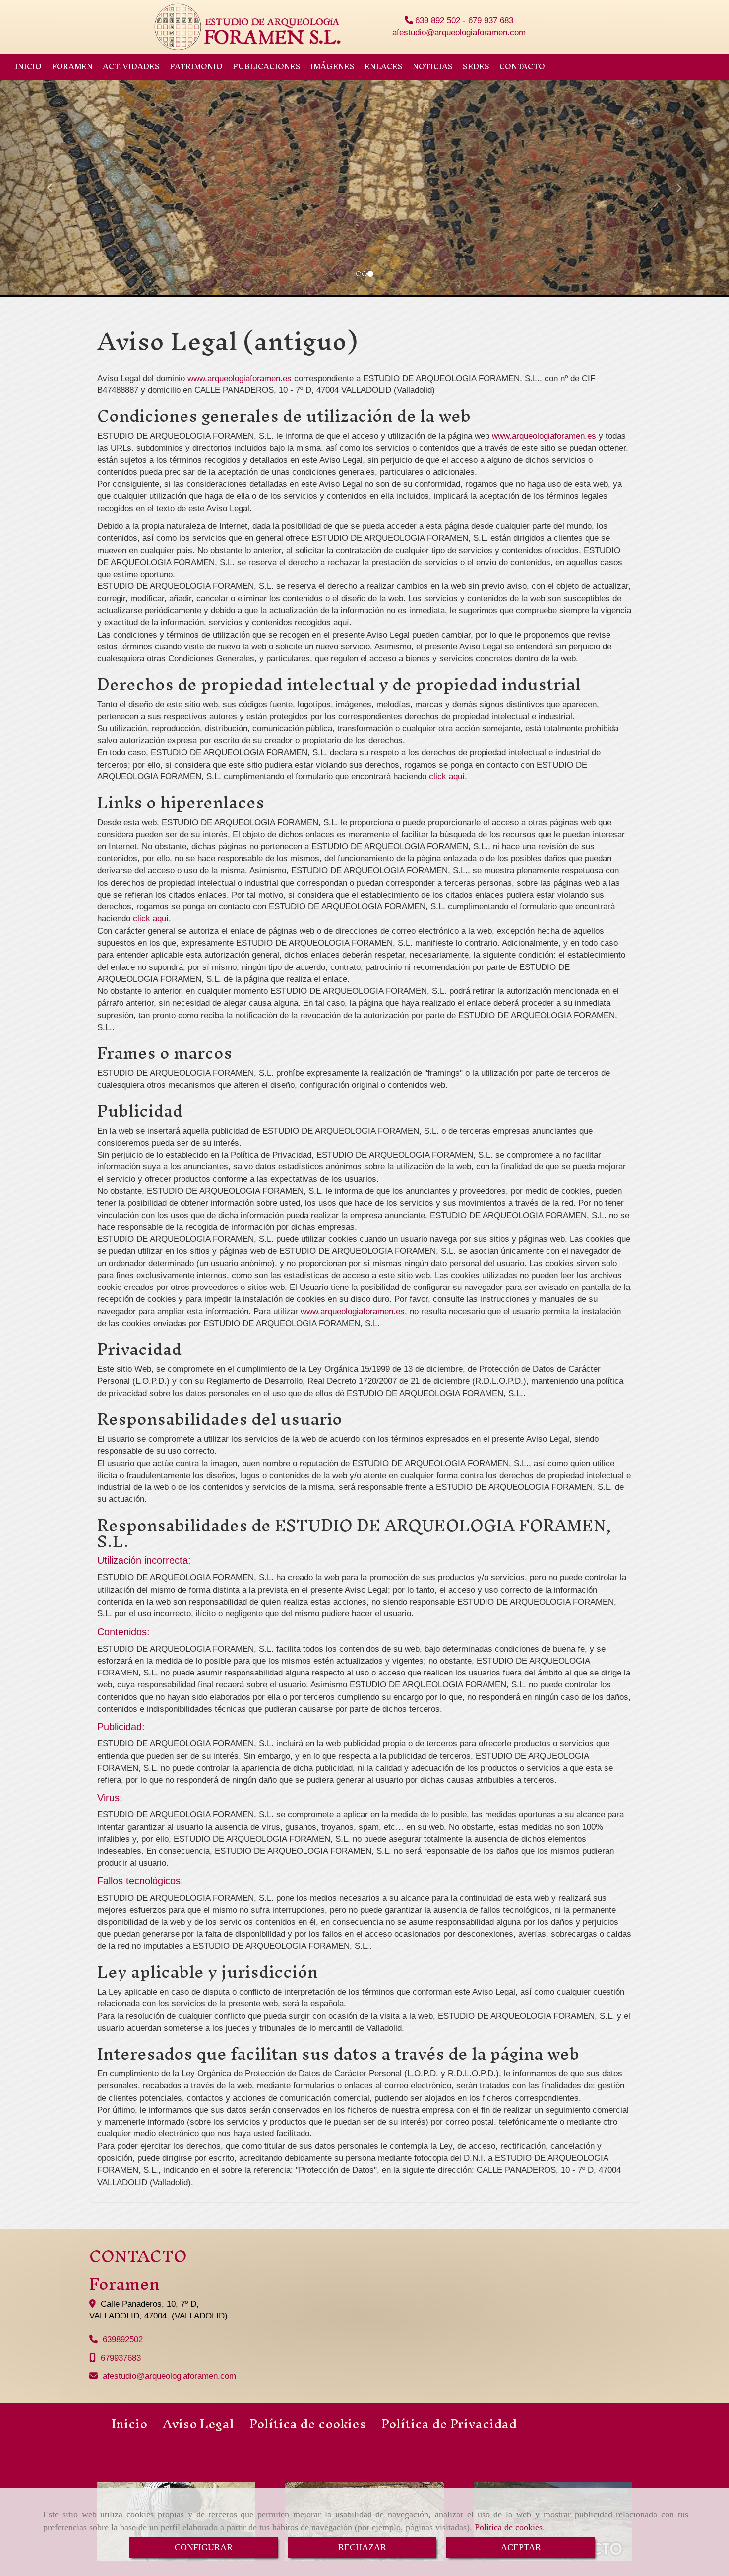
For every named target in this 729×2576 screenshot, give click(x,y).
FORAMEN (72, 67)
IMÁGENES (333, 67)
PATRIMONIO (196, 67)
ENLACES (384, 67)
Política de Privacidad (449, 2424)
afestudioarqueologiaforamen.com (459, 32)
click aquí (447, 777)
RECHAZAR (362, 2547)
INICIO (28, 67)
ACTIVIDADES (131, 67)
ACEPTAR (521, 2547)
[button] (55, 183)
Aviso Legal (198, 2424)
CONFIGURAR (204, 2547)
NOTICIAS (433, 67)
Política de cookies (509, 2527)
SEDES (476, 67)
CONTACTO (522, 67)
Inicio (129, 2424)
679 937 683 (491, 21)
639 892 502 (438, 21)
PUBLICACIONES (267, 67)
